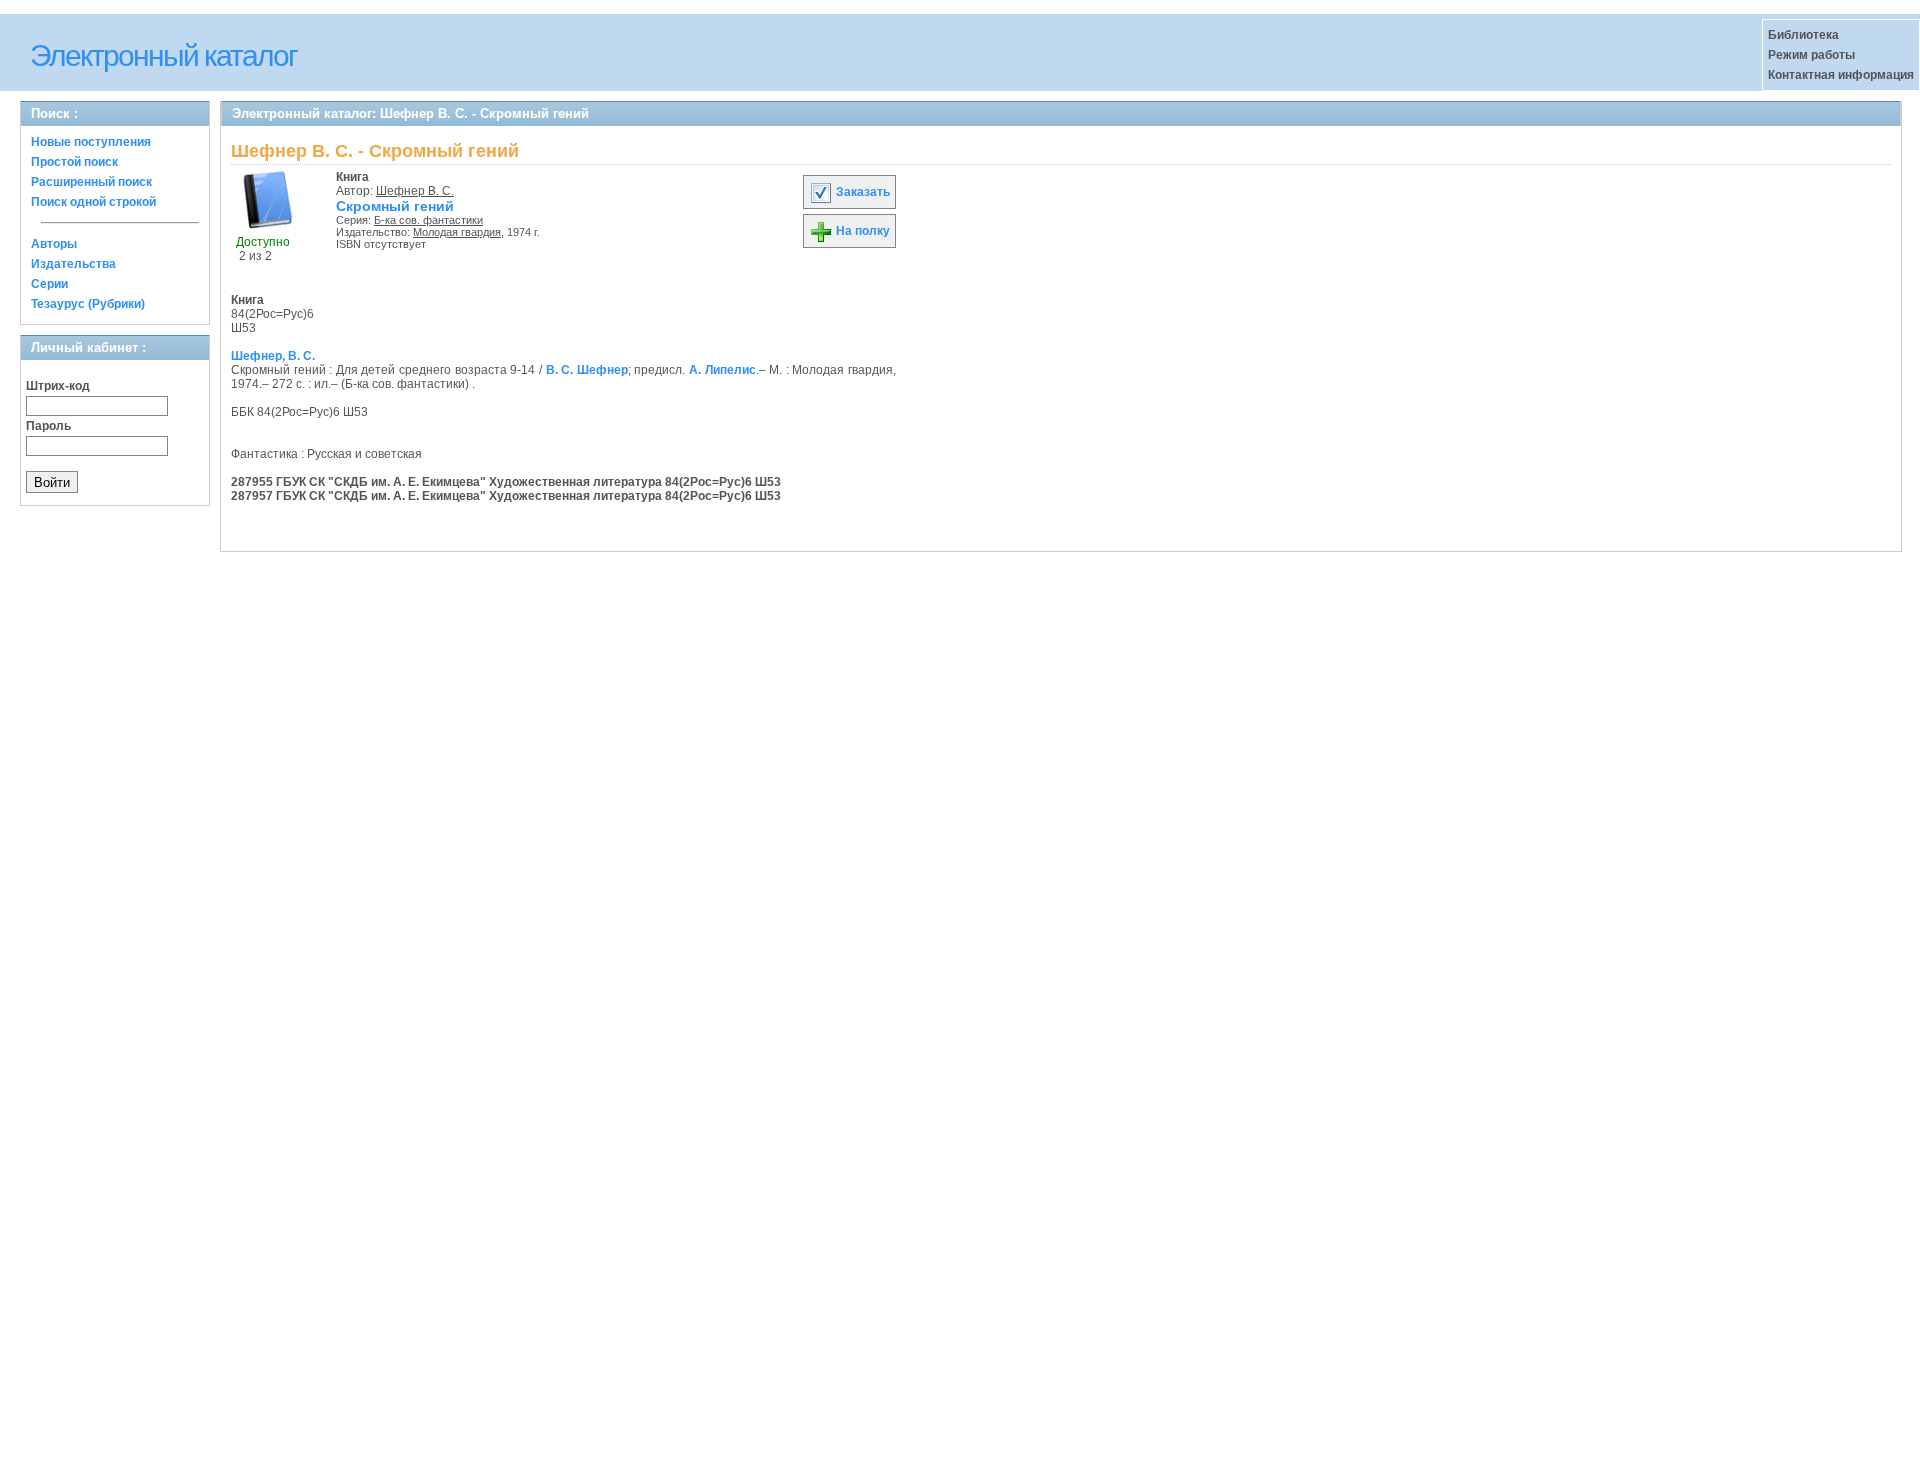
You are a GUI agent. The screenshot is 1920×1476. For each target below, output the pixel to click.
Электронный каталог (163, 55)
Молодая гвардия (457, 232)
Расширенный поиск (91, 182)
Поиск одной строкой (93, 202)
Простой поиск (74, 162)
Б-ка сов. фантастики (428, 220)
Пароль (48, 426)
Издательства (73, 264)
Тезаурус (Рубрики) (88, 304)
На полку (861, 231)
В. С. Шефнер (587, 370)
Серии (49, 284)
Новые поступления (91, 142)
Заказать (861, 192)
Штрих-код (58, 386)
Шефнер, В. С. (273, 356)
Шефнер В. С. (415, 191)
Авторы (54, 244)
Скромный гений (395, 206)
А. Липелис (722, 370)
